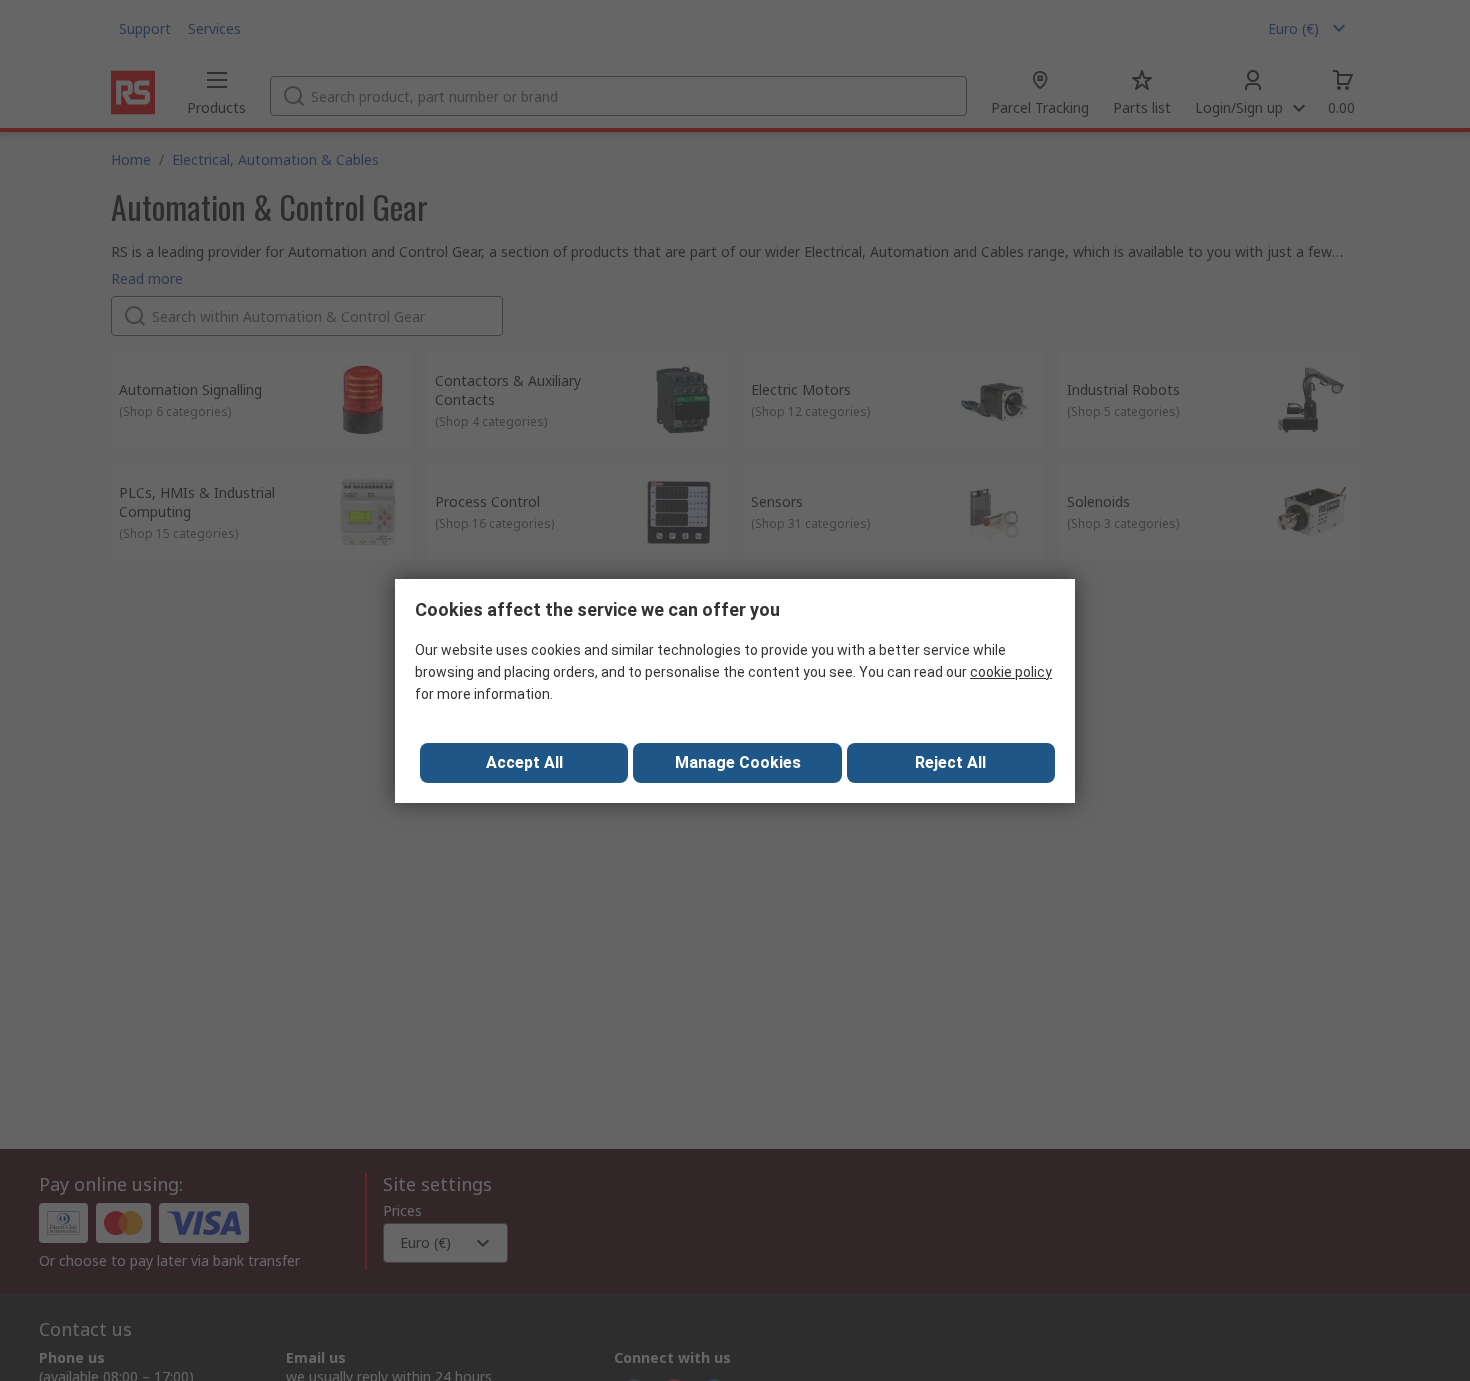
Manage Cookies (738, 762)
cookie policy (1011, 672)
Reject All (950, 762)
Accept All (524, 762)
